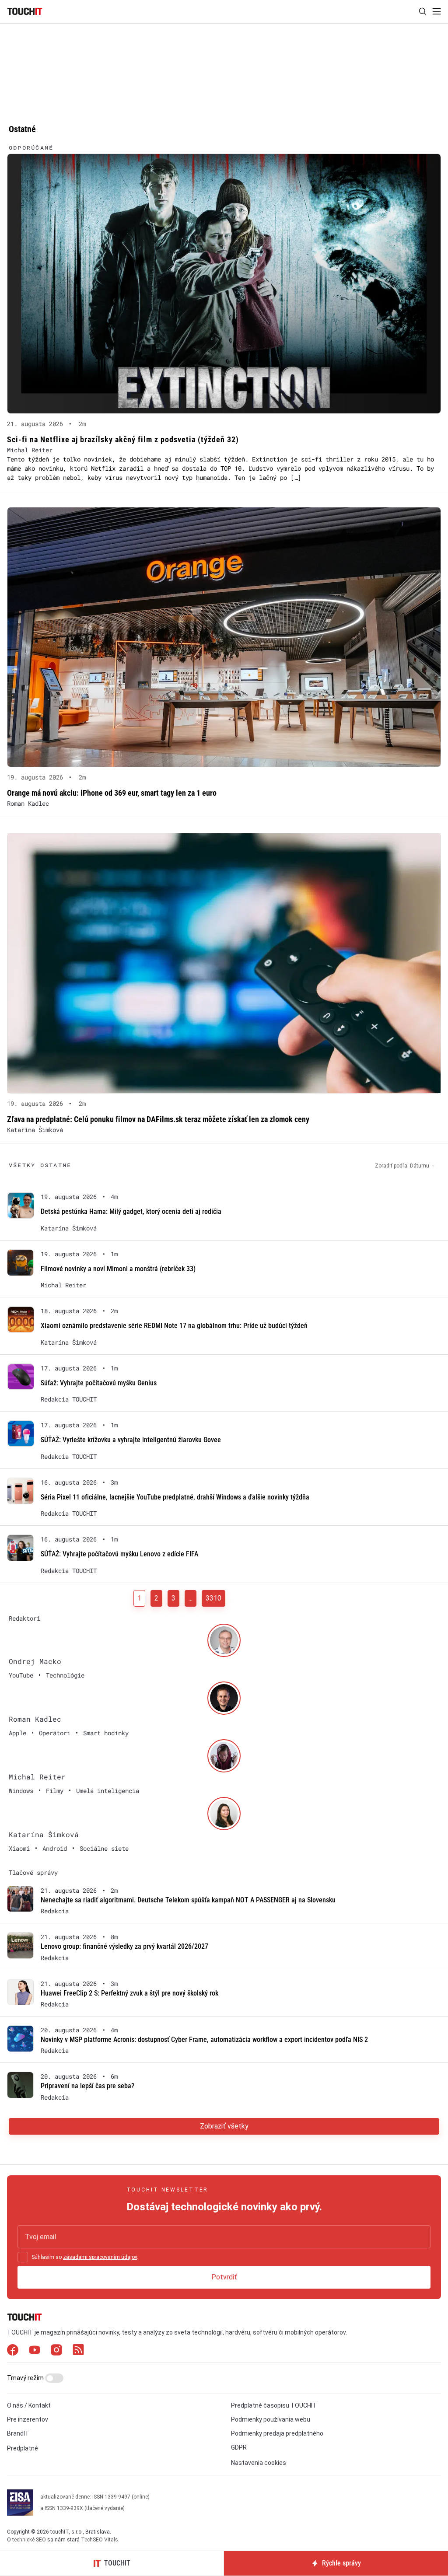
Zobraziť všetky (224, 2126)
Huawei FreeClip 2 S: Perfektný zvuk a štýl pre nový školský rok (129, 1993)
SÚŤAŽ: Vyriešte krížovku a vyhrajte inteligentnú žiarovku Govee (131, 1440)
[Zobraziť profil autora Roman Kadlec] (224, 1698)
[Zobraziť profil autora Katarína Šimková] (224, 1814)
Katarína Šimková (35, 1130)
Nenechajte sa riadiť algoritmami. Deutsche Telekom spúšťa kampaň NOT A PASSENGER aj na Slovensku (188, 1900)
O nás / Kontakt (29, 2405)
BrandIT (18, 2433)
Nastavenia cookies (259, 2463)
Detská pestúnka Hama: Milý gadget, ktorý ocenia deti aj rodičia (131, 1211)
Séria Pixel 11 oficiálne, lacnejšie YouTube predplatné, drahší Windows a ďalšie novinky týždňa (175, 1497)
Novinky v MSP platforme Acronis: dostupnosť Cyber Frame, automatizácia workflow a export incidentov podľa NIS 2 (204, 2039)
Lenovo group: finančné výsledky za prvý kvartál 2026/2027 (124, 1946)
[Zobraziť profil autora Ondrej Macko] (224, 1640)
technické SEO (29, 2540)
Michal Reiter (30, 450)
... (191, 1598)
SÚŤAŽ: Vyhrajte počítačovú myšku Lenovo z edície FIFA (119, 1554)
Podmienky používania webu (271, 2419)
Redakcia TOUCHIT (69, 1399)
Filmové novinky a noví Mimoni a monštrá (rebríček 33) (118, 1269)
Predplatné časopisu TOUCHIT (274, 2405)
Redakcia (55, 1911)
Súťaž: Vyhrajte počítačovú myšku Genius (99, 1383)
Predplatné (23, 2448)
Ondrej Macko (35, 1661)
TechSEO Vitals (100, 2540)
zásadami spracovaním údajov (100, 2257)
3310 (213, 1598)
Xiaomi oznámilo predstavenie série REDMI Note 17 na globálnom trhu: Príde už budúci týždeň (174, 1326)
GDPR (239, 2447)
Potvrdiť (224, 2277)
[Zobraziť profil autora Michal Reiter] (224, 1756)
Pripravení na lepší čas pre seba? (87, 2086)
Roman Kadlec (28, 803)
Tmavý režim (26, 2378)
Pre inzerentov (28, 2419)
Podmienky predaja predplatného (277, 2433)
